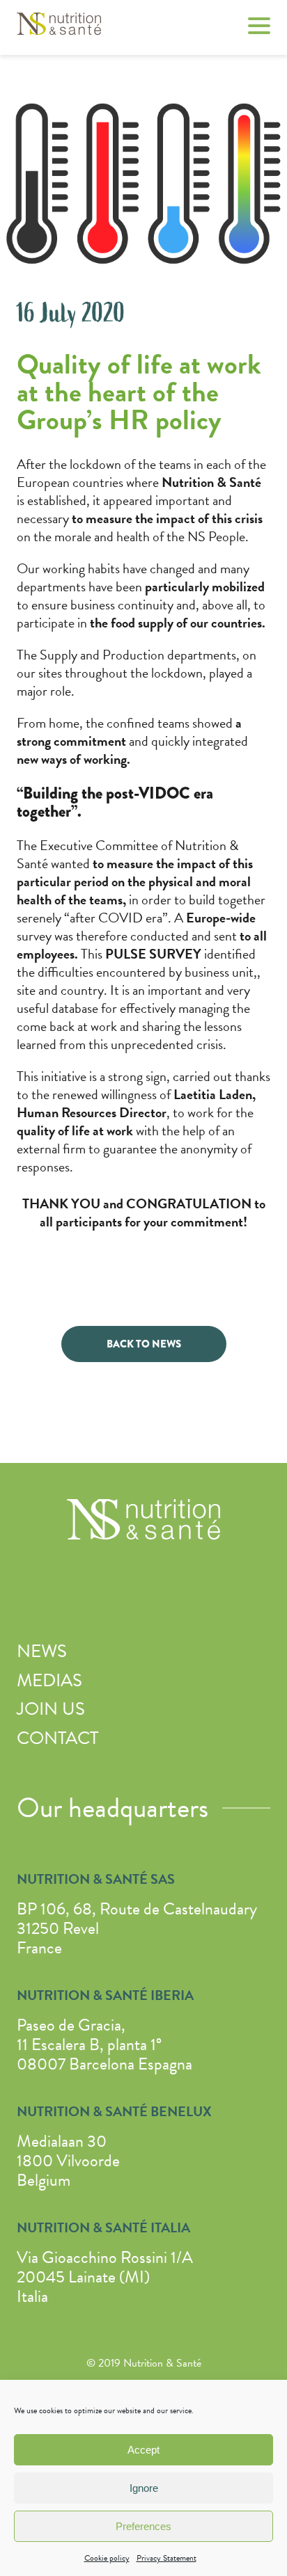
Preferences (143, 2526)
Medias (49, 1680)
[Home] (59, 29)
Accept (143, 2450)
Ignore (144, 2488)
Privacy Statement (166, 2558)
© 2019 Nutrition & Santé (144, 2363)
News (42, 1651)
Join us (51, 1709)
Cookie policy (107, 2558)
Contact (57, 1738)
